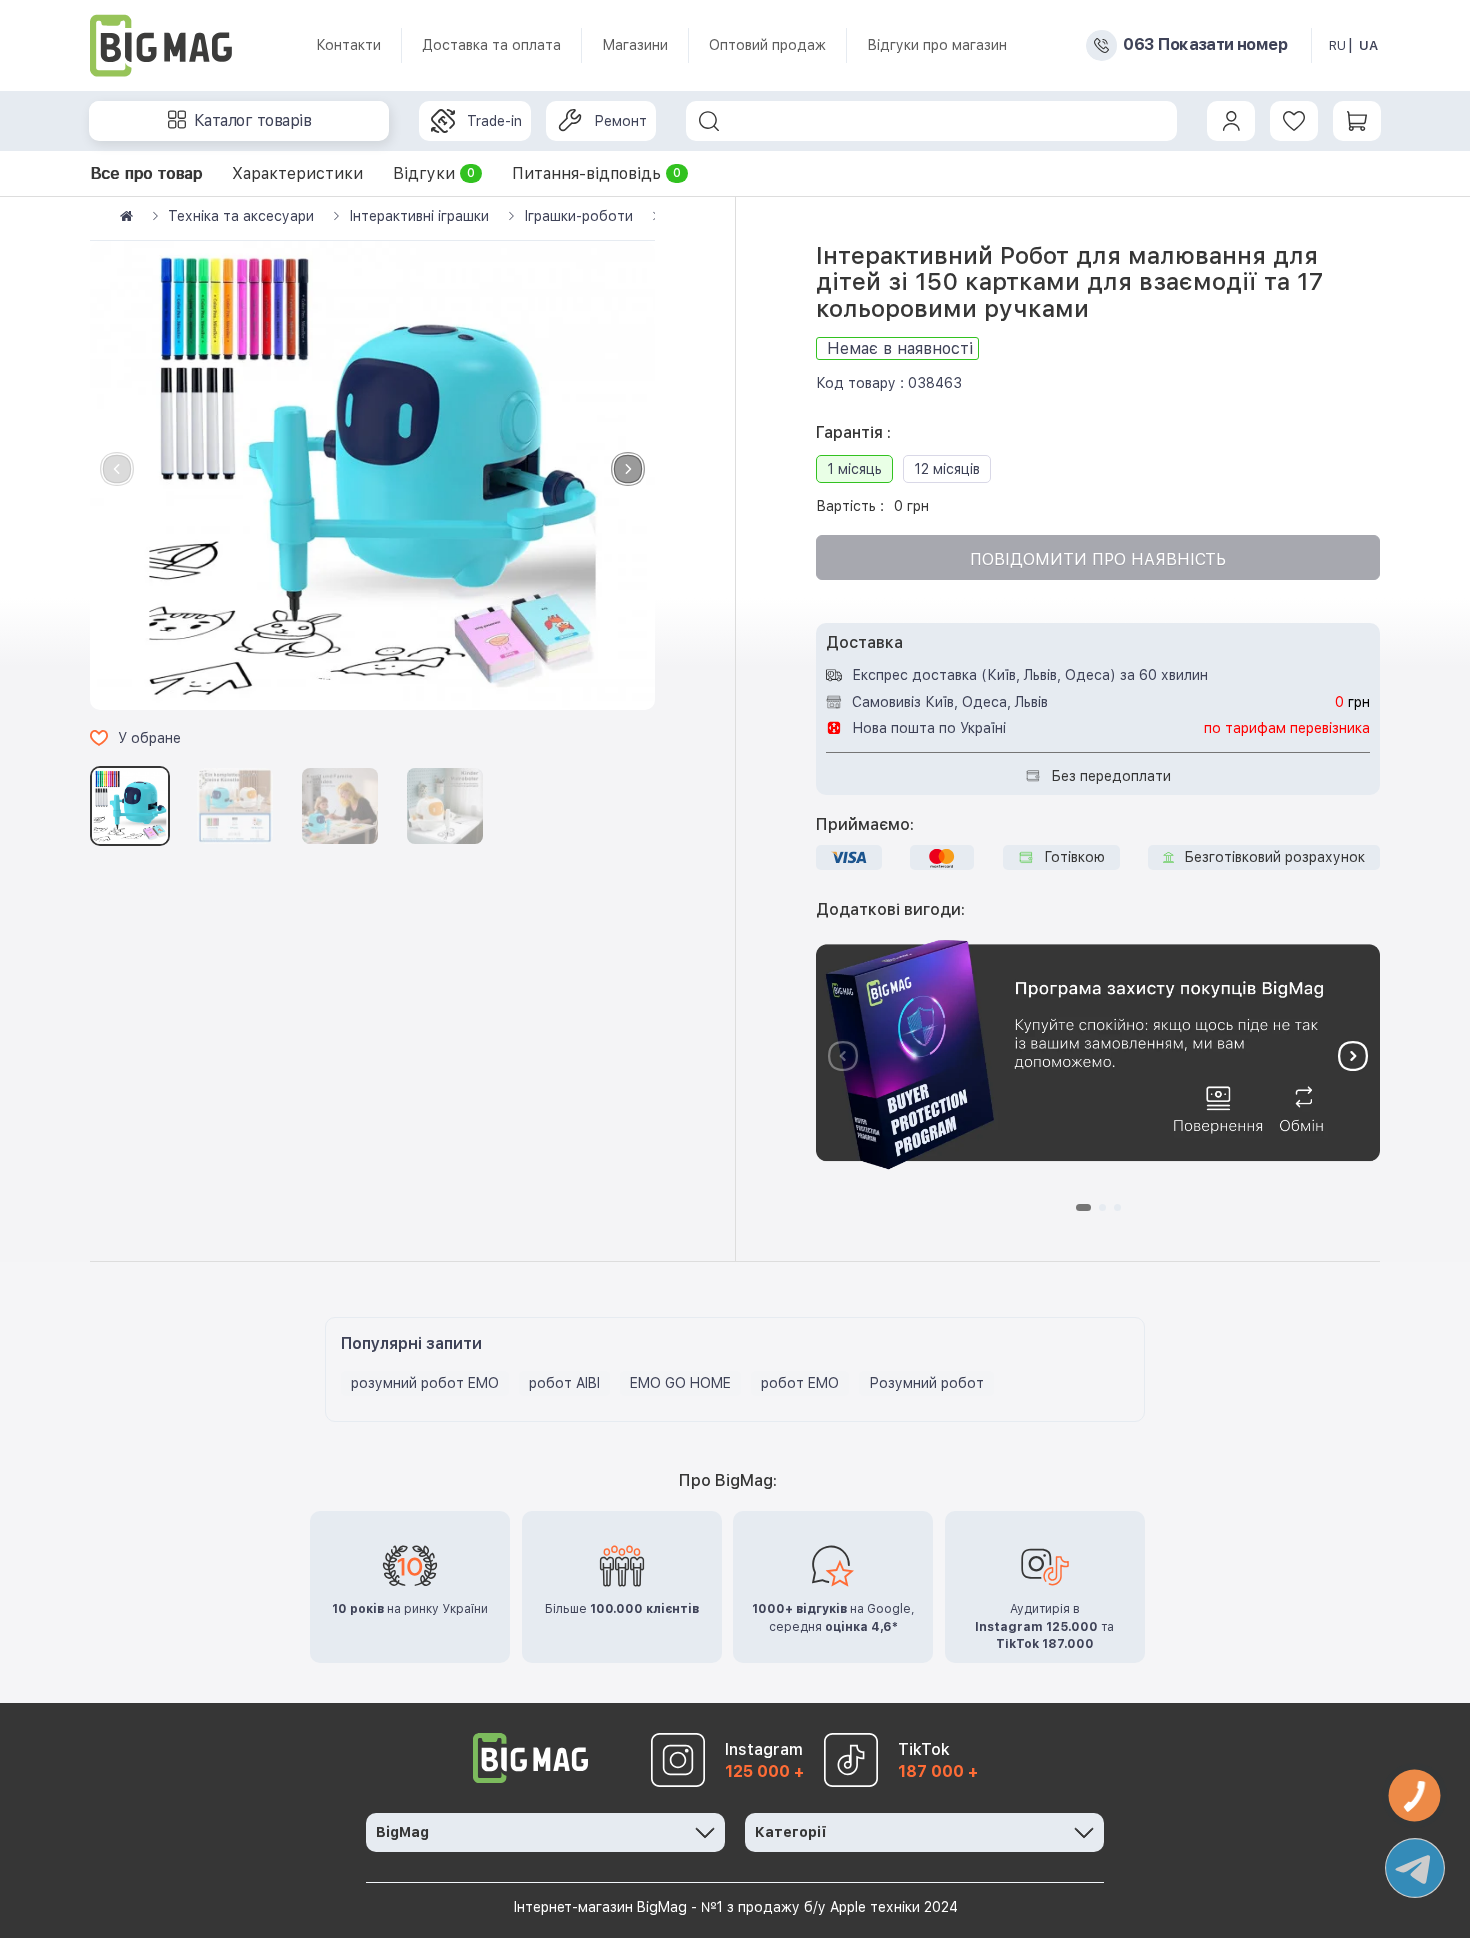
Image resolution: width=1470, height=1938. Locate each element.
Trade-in (494, 121)
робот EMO (800, 1383)
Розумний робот (926, 1383)
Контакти (348, 45)
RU (1337, 45)
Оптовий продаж (767, 45)
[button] (628, 469)
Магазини (635, 45)
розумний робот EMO (425, 1383)
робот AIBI (564, 1383)
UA (1368, 45)
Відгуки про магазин (937, 45)
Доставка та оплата (491, 45)
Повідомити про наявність (1098, 559)
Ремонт (620, 121)
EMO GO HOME (680, 1383)
